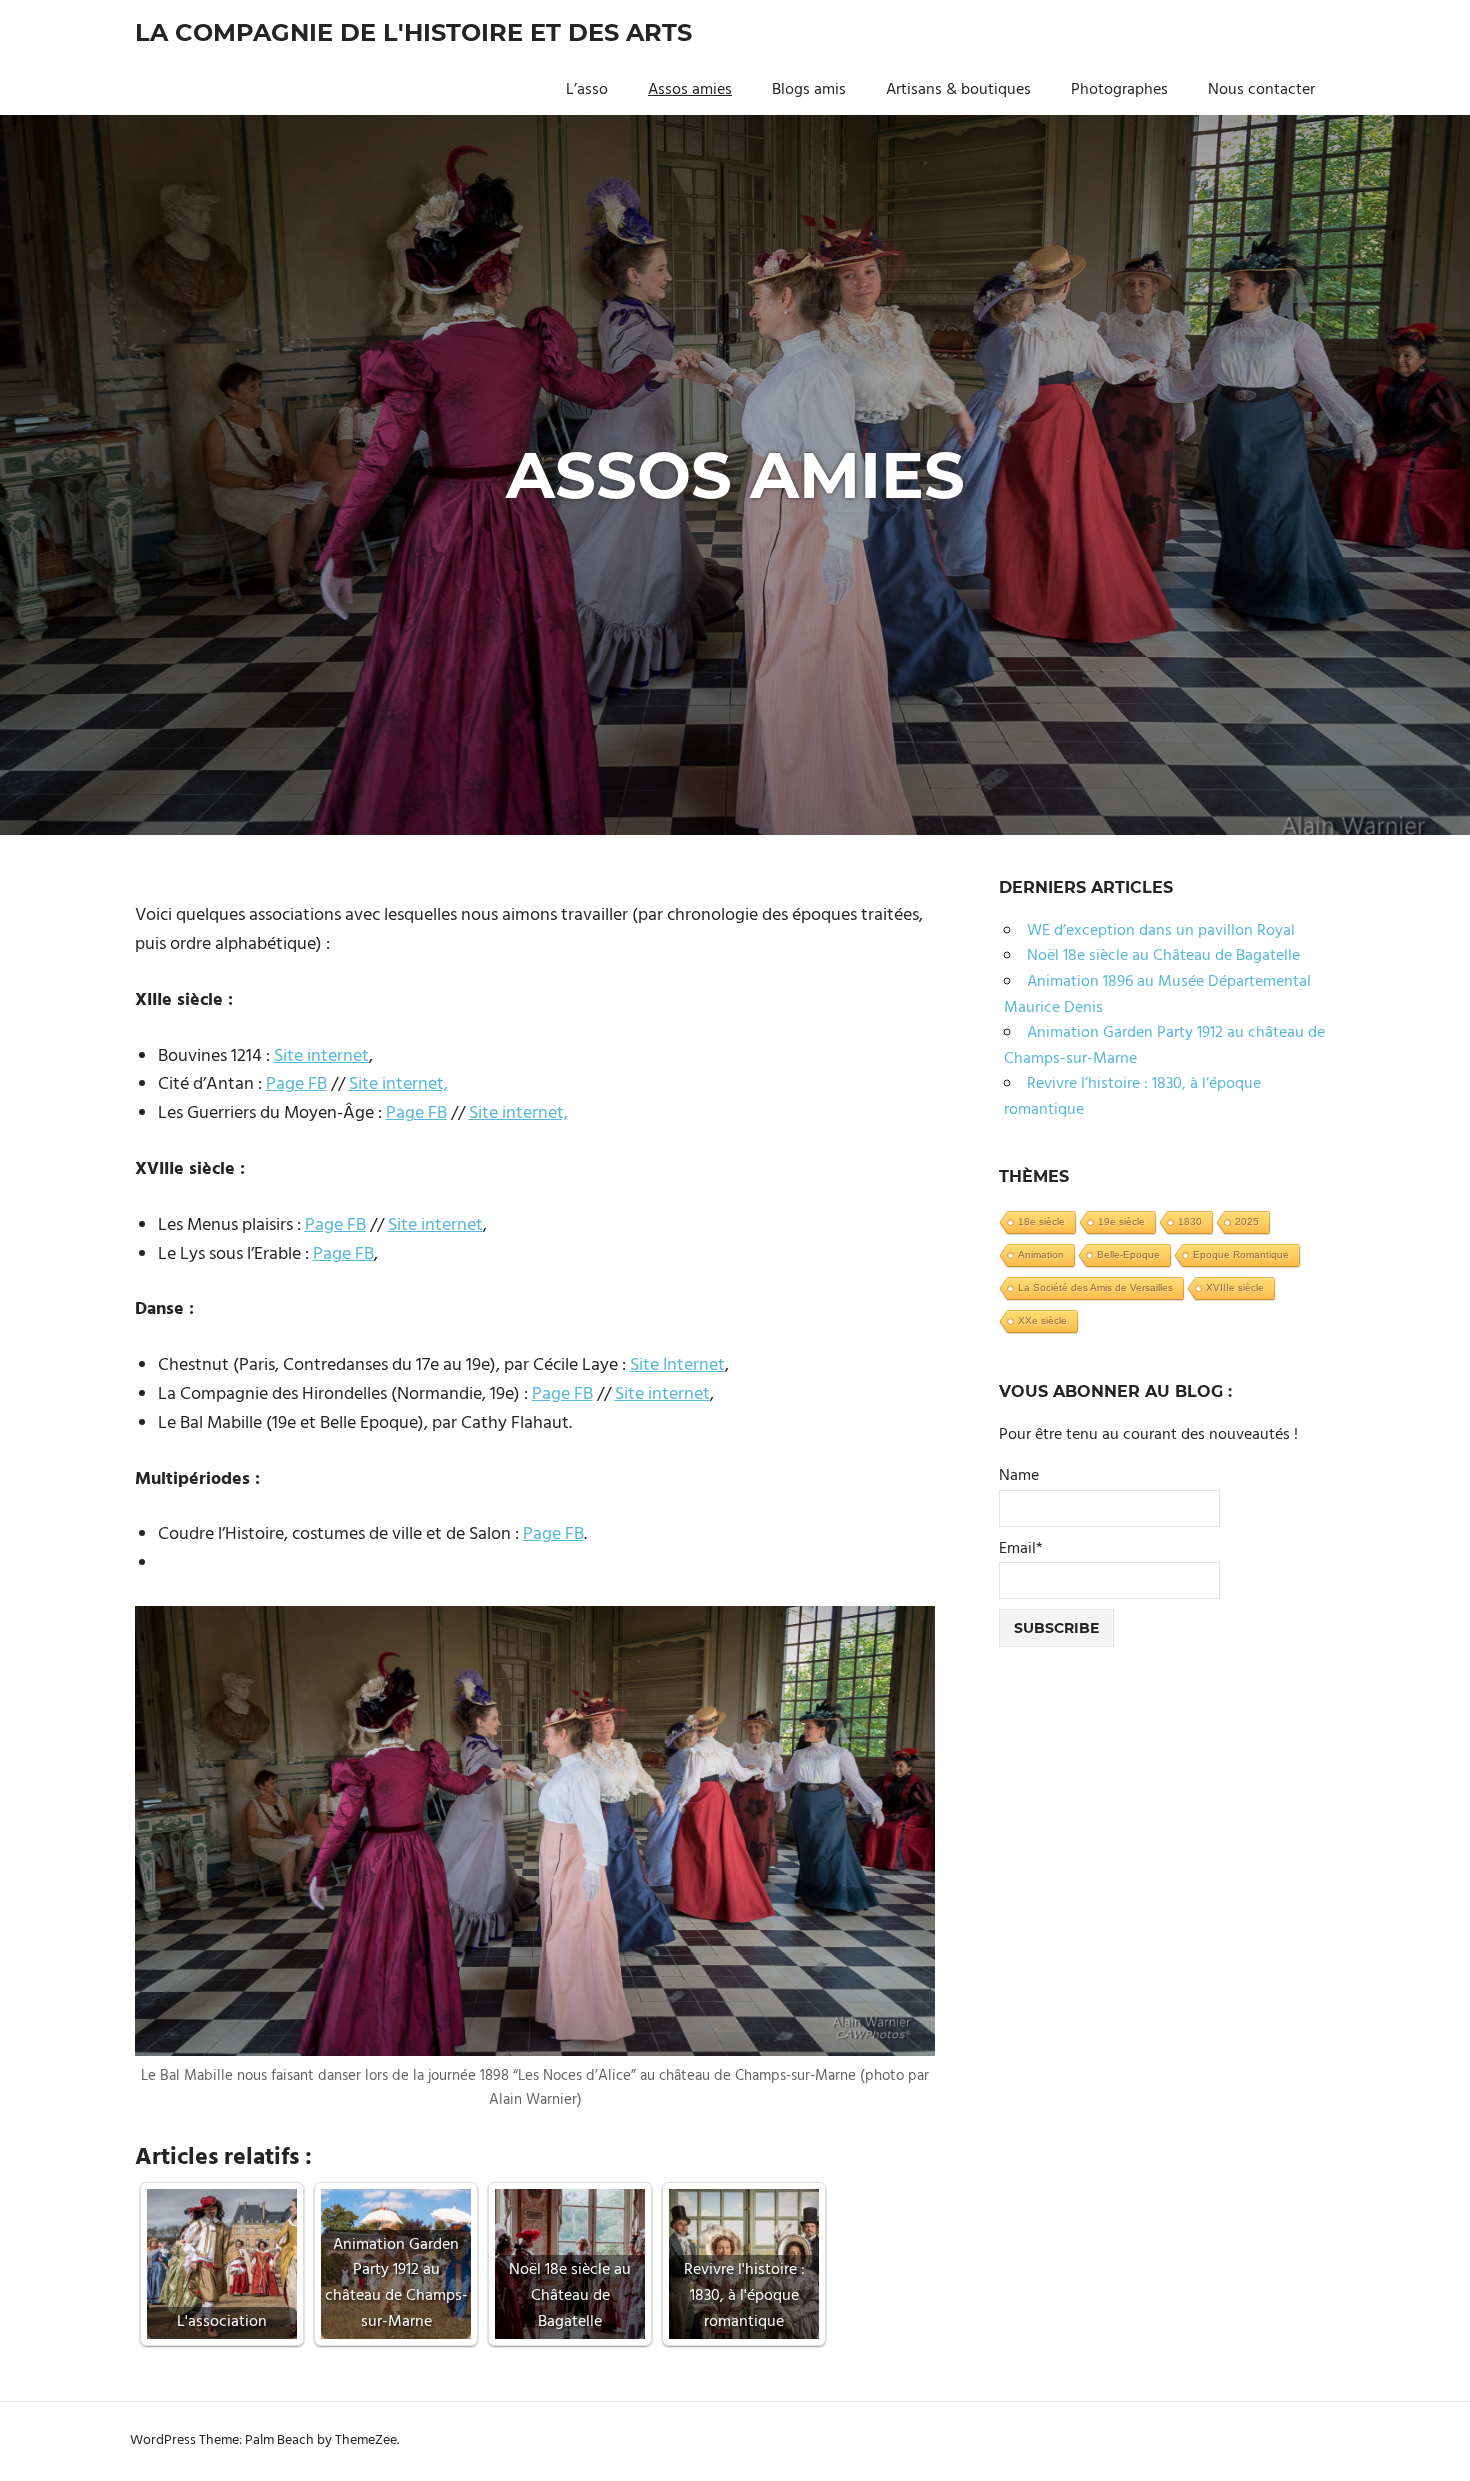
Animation (1041, 1254)
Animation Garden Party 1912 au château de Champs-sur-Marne (1164, 1046)
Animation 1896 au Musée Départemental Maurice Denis (1157, 995)
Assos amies (690, 90)
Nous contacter (1261, 90)
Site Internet (677, 1365)
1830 (1190, 1221)
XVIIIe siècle (1235, 1287)
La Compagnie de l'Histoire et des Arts (413, 32)
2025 (1247, 1221)
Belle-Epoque (1128, 1254)
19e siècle (1121, 1221)
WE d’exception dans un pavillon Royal (1161, 931)
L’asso (587, 90)
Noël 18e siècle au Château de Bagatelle (1163, 956)
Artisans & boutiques (958, 90)
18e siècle (1041, 1221)
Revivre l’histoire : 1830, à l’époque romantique (1132, 1097)
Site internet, (398, 1084)
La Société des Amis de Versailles (1095, 1287)
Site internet (321, 1056)
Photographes (1119, 90)
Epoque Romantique (1241, 1254)
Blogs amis (809, 90)
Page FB (296, 1084)
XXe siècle (1042, 1320)
